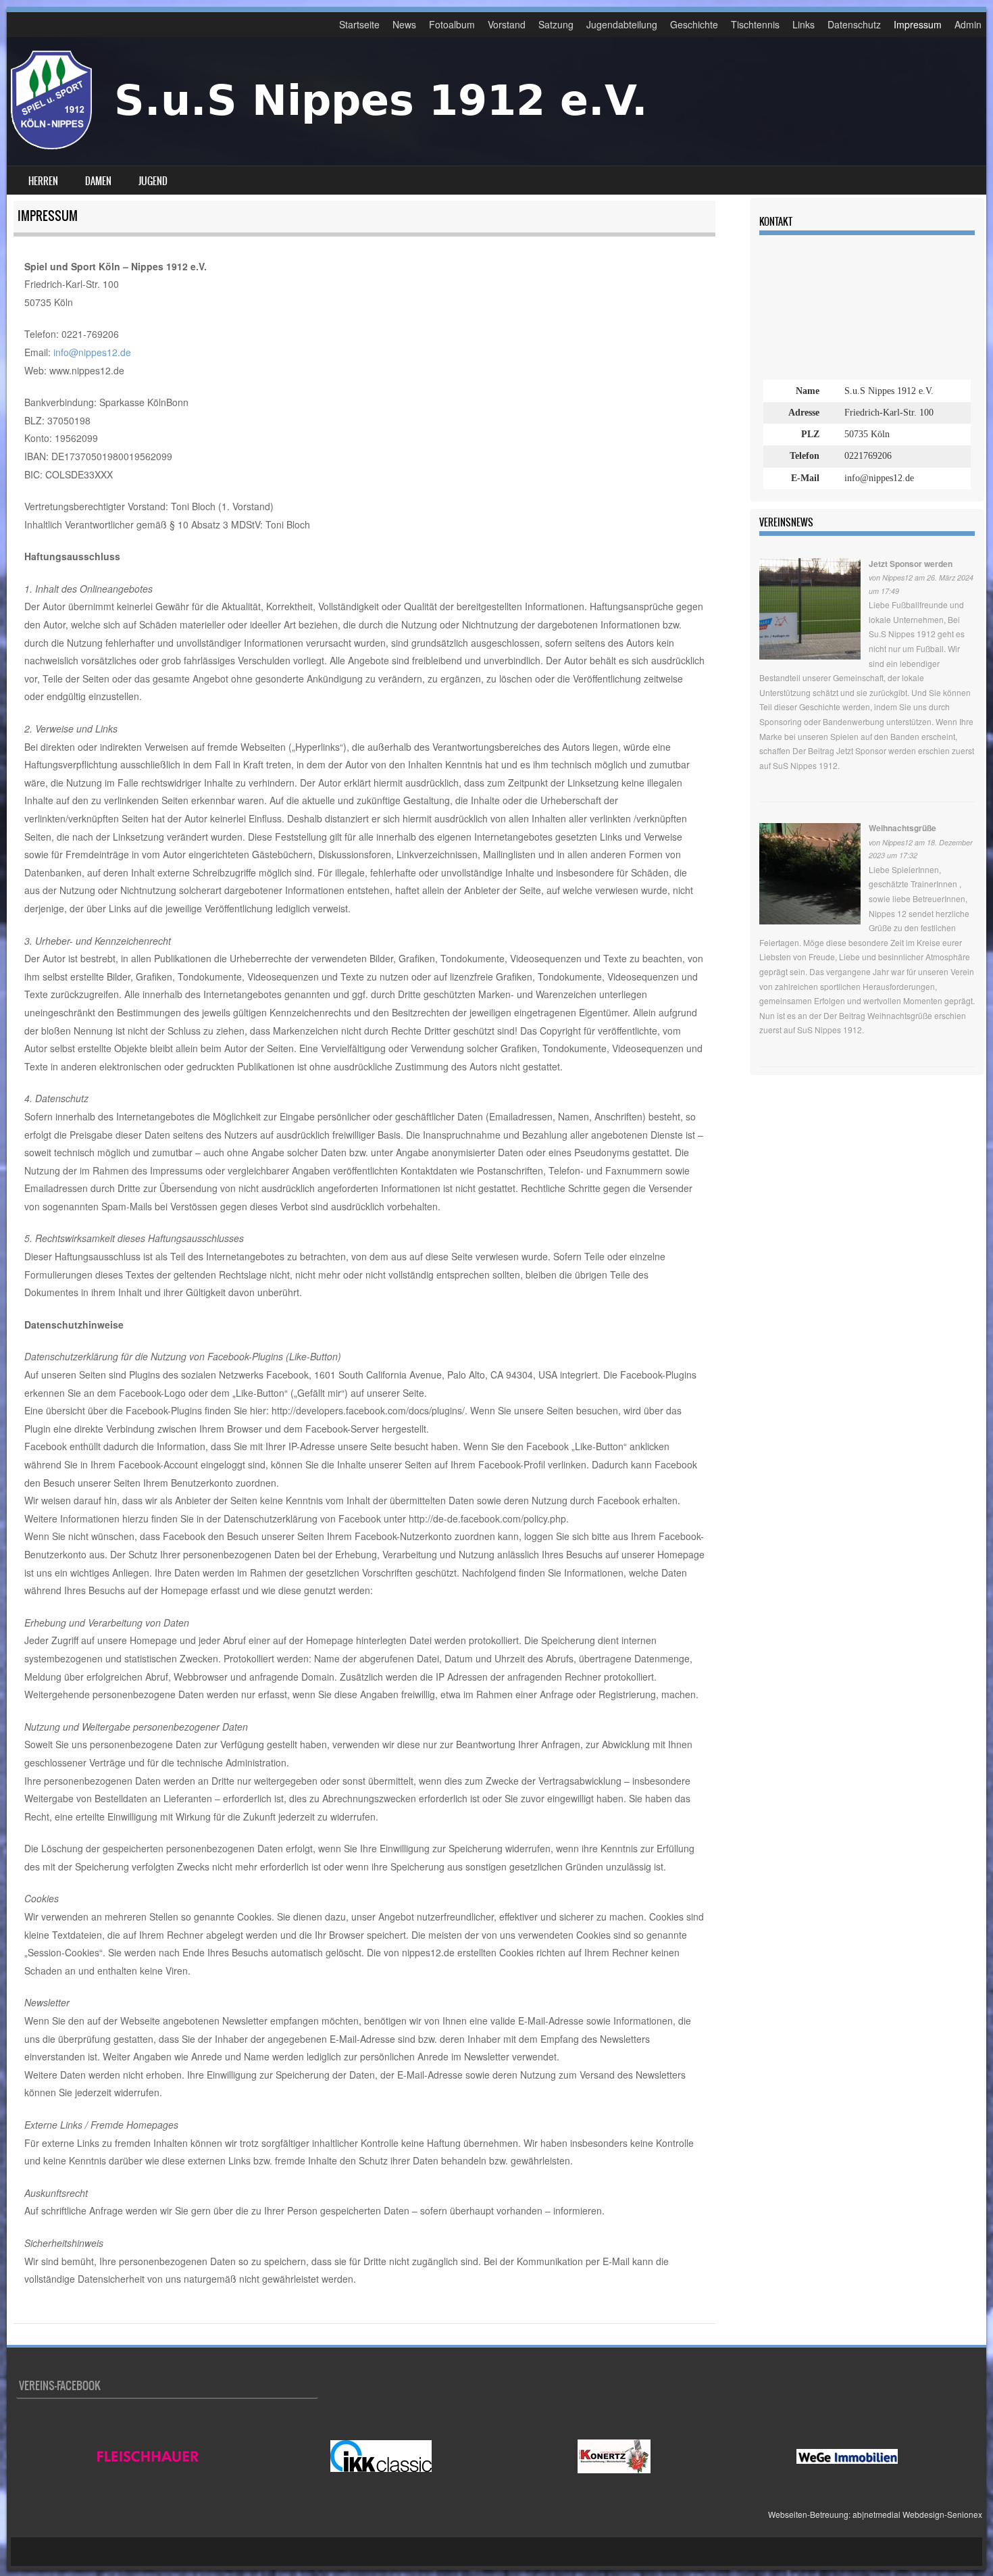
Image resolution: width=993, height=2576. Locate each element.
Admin (968, 24)
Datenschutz (854, 24)
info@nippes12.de (92, 352)
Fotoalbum (452, 24)
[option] (148, 2456)
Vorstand (507, 24)
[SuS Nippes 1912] (349, 145)
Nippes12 (897, 577)
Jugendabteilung (622, 24)
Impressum (918, 24)
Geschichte (694, 24)
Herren (43, 181)
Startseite (359, 24)
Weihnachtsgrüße (902, 828)
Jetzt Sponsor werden (911, 564)
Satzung (556, 24)
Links (804, 24)
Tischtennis (755, 24)
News (404, 24)
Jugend (153, 181)
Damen (98, 181)
